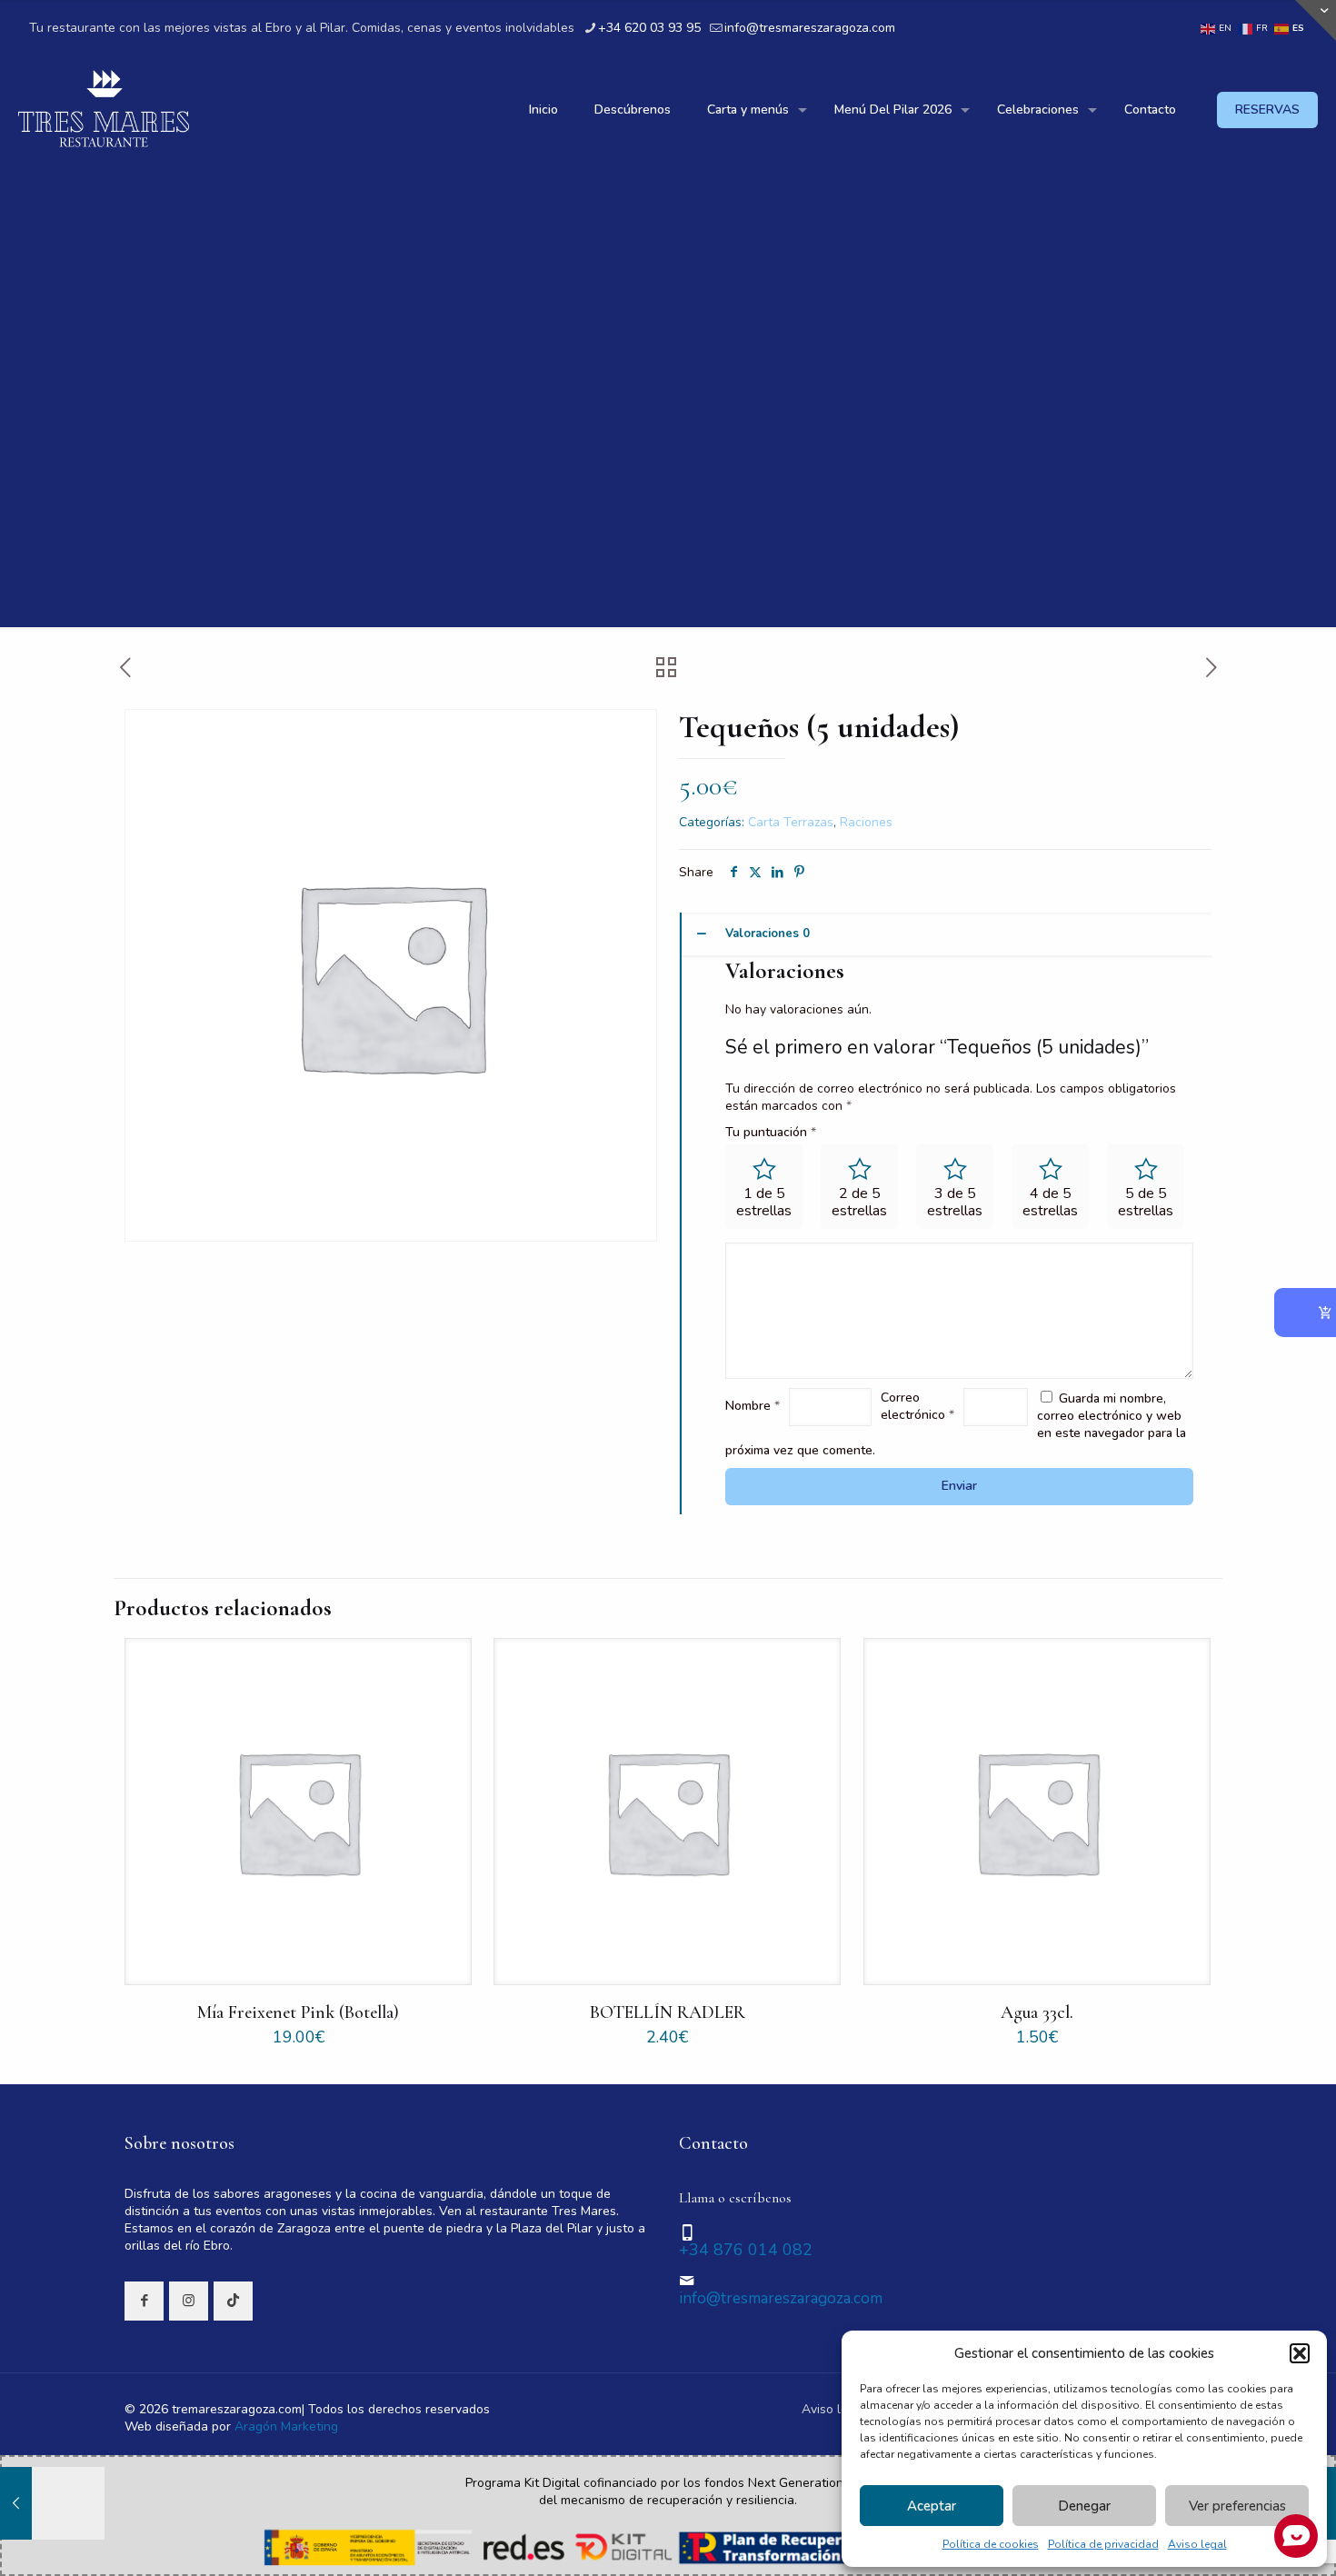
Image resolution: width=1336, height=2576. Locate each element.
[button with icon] (144, 2301)
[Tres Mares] (104, 110)
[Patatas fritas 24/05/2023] (52, 2503)
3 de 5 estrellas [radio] (955, 1202)
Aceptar (932, 2506)
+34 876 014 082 (746, 2250)
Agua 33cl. (1037, 2012)
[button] (1300, 2353)
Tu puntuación (771, 1132)
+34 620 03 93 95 (649, 28)
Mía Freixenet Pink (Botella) (298, 2012)
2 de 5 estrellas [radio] (859, 1202)
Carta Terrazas (791, 822)
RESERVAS (1267, 110)
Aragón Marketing (286, 2426)
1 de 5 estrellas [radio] (764, 1202)
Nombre (753, 1406)
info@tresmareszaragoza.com (810, 28)
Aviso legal (834, 2409)
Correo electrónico (917, 1406)
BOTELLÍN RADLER (668, 2012)
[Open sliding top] (1316, 20)
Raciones (866, 822)
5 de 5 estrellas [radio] (1146, 1202)
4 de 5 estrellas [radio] (1050, 1202)
